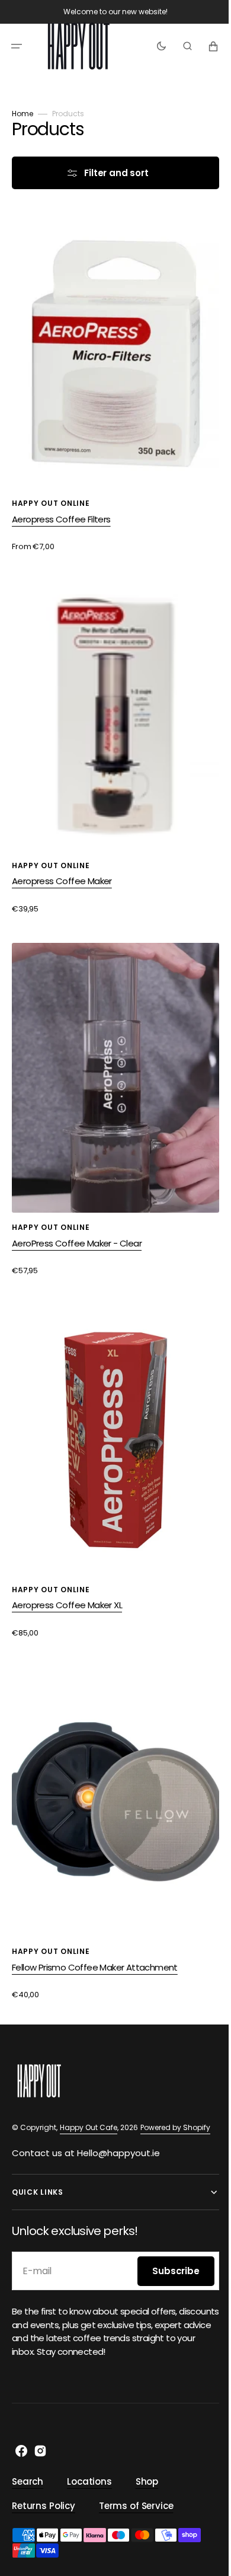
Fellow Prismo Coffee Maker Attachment (95, 1909)
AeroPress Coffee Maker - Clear (77, 1208)
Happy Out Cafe (89, 2127)
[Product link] (111, 380)
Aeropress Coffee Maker (62, 858)
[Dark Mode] (153, 46)
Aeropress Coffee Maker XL (67, 1559)
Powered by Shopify (175, 2127)
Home (23, 114)
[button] (17, 46)
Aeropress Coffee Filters (61, 507)
